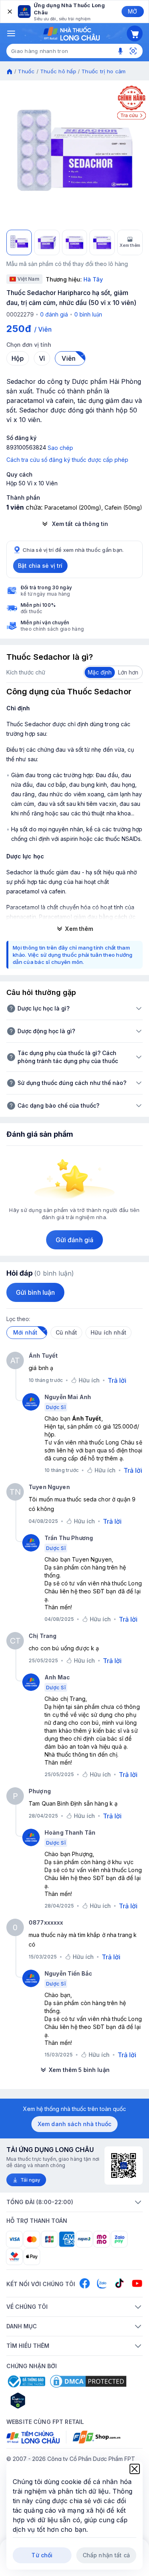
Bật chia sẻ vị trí (40, 566)
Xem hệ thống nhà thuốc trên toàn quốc (74, 2109)
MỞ (133, 11)
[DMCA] (88, 2381)
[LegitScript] (46, 2400)
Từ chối (42, 2555)
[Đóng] (9, 12)
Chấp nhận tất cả (106, 2555)
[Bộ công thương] (26, 2381)
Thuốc (26, 71)
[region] (74, 155)
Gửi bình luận (35, 1292)
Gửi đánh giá (74, 1240)
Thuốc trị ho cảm (104, 71)
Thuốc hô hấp (58, 71)
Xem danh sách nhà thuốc (74, 2124)
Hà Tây (93, 279)
